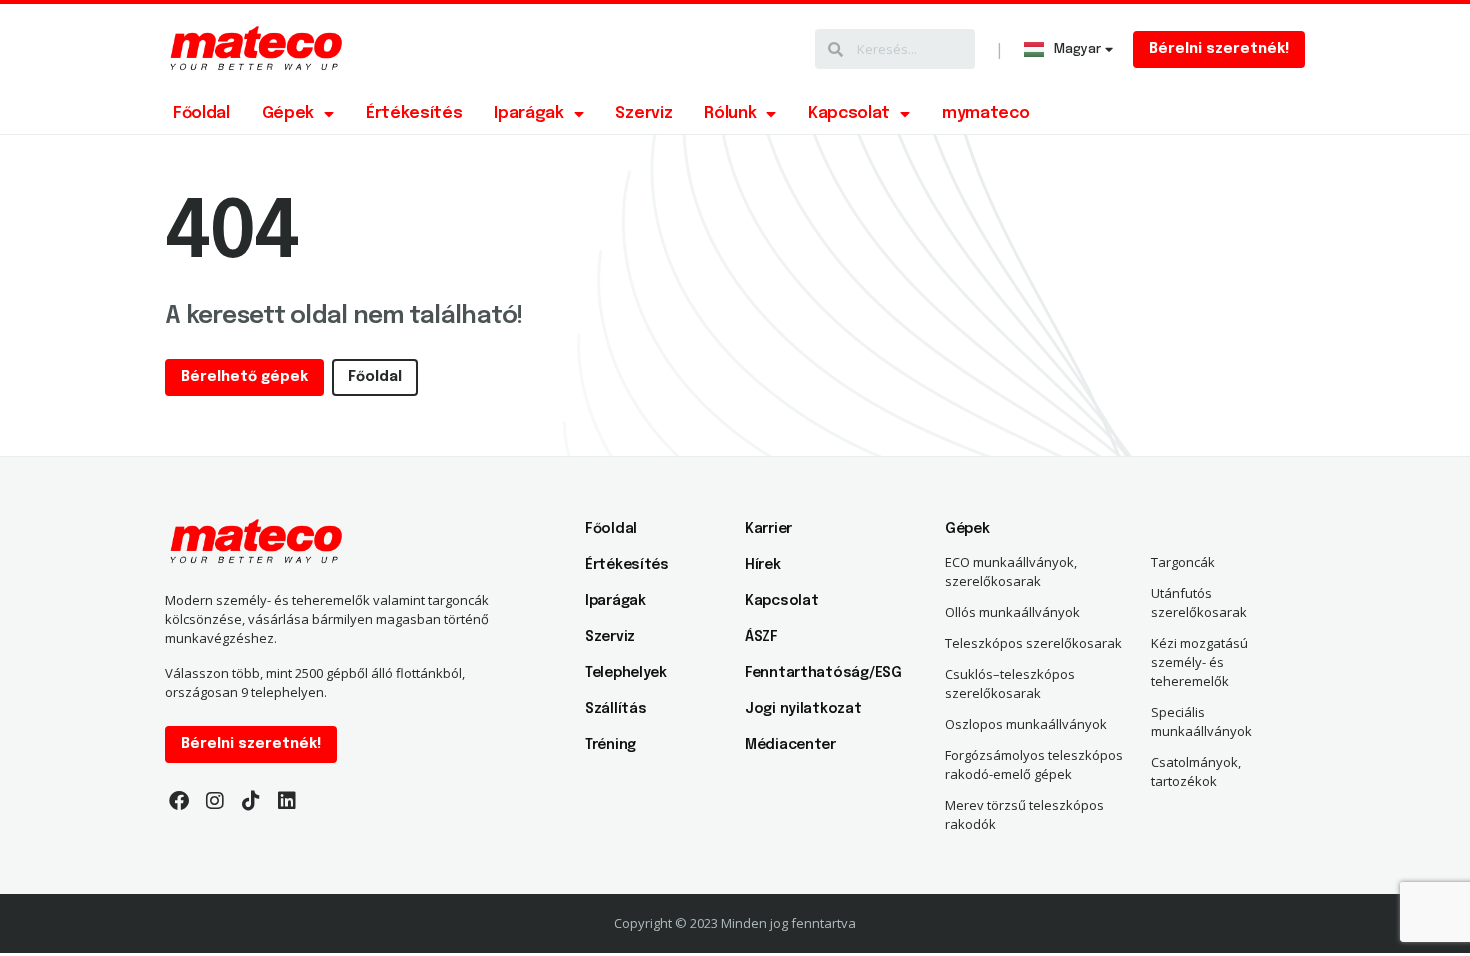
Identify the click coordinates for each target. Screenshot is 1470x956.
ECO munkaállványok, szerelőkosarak (1011, 571)
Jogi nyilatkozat (803, 709)
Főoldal (201, 113)
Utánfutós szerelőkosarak (1199, 602)
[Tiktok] (251, 801)
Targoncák (1183, 562)
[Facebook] (179, 801)
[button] (1219, 49)
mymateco (985, 113)
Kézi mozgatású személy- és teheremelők (1199, 662)
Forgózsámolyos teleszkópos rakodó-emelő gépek (1034, 764)
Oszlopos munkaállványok (1026, 724)
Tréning (610, 745)
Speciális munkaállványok (1201, 721)
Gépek (288, 113)
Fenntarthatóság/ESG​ (815, 673)
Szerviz (643, 113)
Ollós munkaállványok (1012, 612)
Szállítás (615, 709)
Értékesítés (414, 113)
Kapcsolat (849, 113)
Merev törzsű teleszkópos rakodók (1024, 814)
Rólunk (730, 113)
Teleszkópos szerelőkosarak (1033, 643)
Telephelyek (626, 673)
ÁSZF (761, 637)
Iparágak (528, 113)
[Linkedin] (287, 801)
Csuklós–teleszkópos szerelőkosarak (1010, 683)
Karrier (768, 529)
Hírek (763, 565)
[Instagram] (215, 801)
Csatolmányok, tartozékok (1196, 771)
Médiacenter (790, 745)
